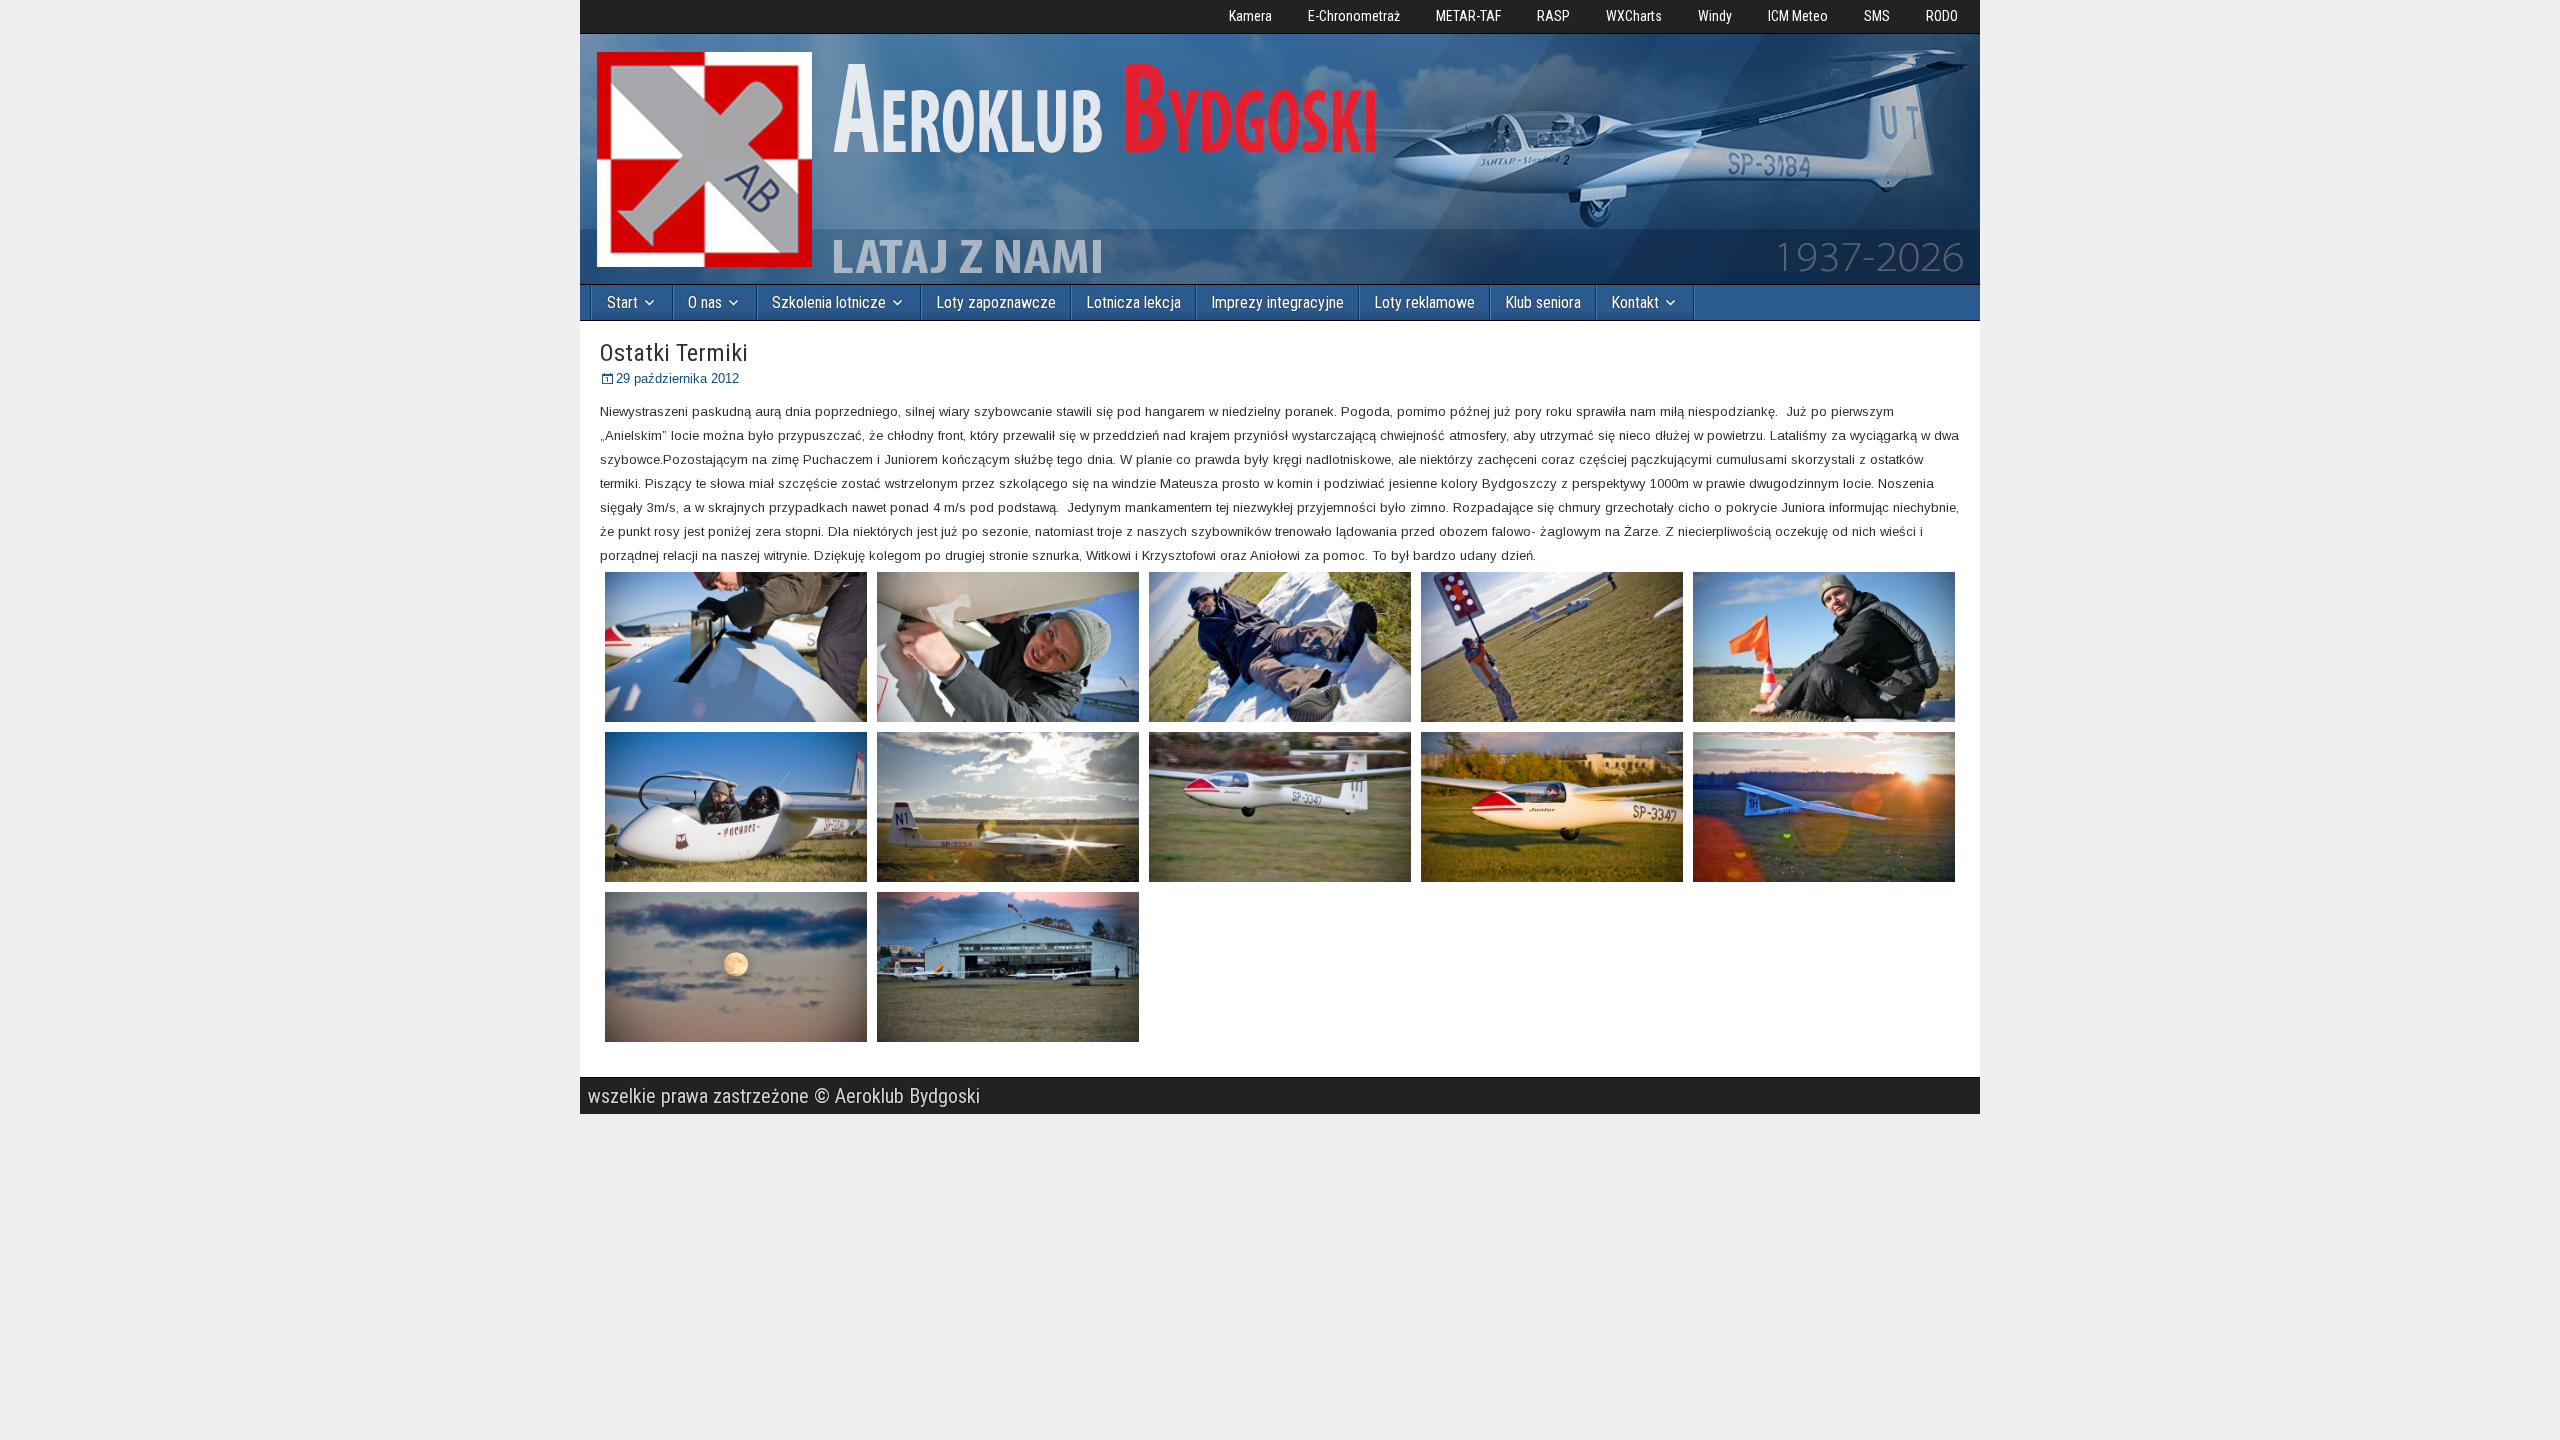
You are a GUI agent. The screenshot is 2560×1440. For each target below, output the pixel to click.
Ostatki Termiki (674, 353)
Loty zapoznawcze (996, 302)
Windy (1715, 16)
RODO (1942, 16)
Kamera (1250, 16)
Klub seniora (1543, 302)
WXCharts (1634, 16)
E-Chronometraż (1354, 16)
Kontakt (1635, 302)
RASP (1553, 16)
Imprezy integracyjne (1277, 302)
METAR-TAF (1468, 16)
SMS (1877, 16)
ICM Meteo (1798, 16)
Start (622, 302)
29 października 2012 (677, 378)
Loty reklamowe (1424, 302)
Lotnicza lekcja (1133, 302)
